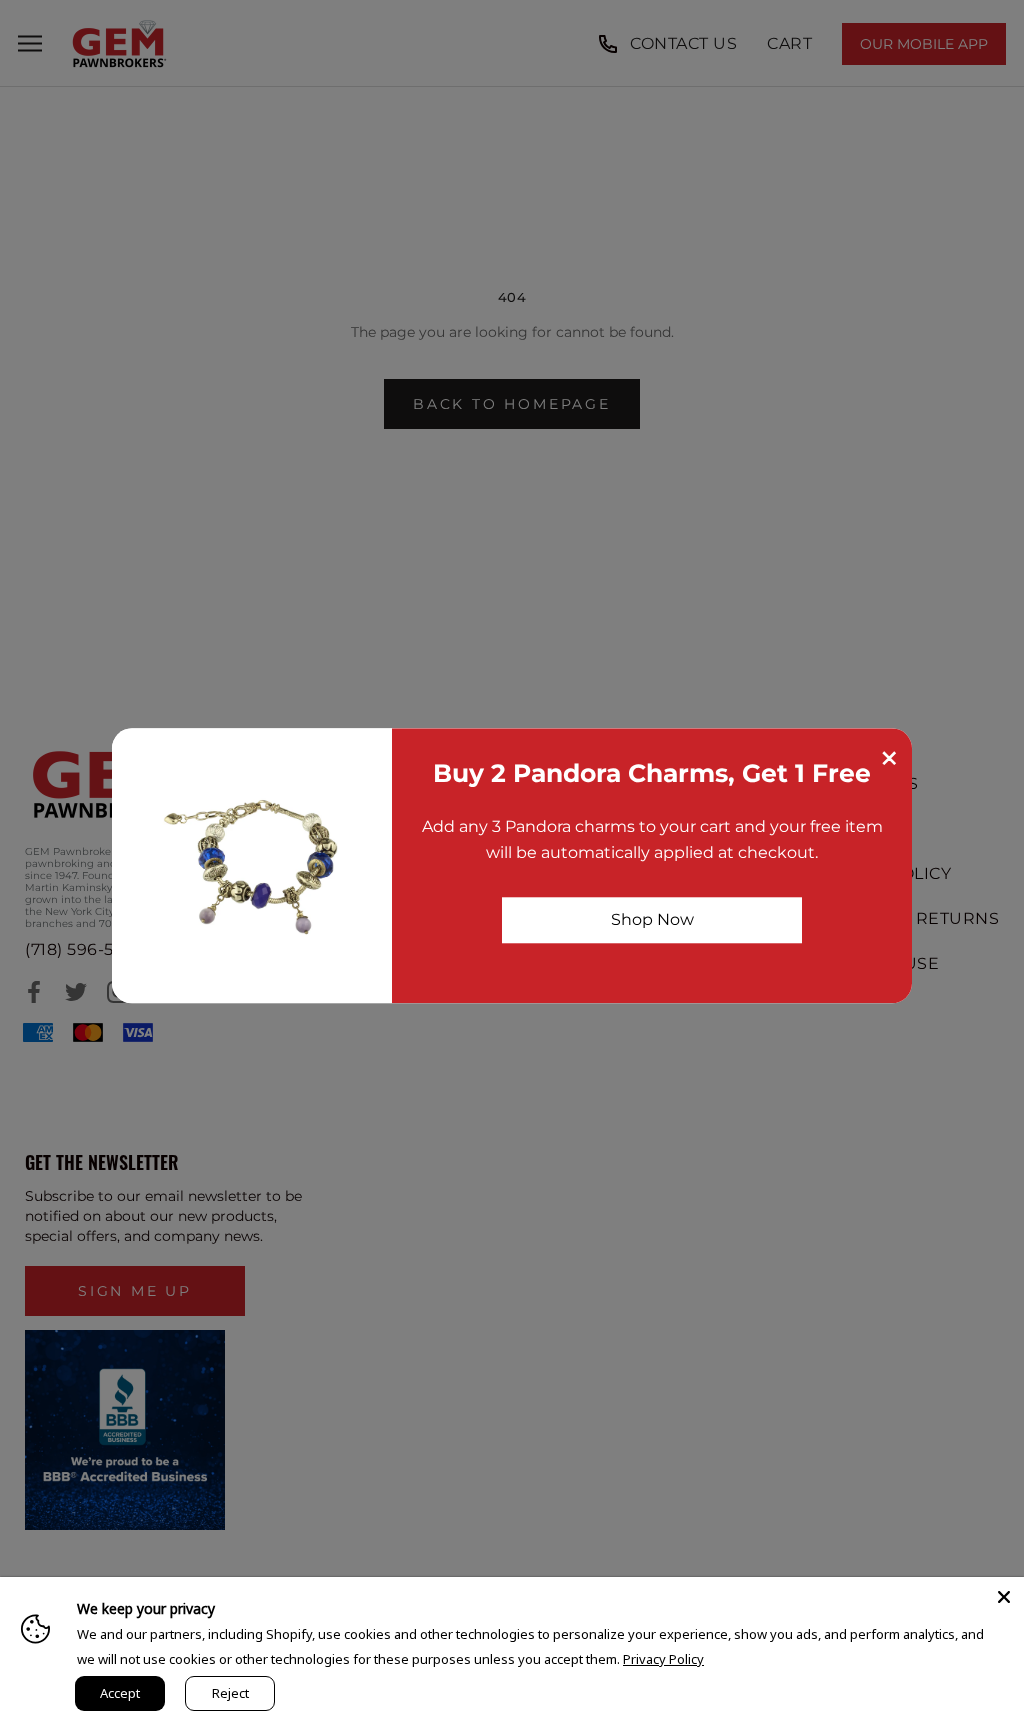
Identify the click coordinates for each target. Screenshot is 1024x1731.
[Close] (1004, 1597)
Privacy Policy (663, 1659)
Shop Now (652, 919)
